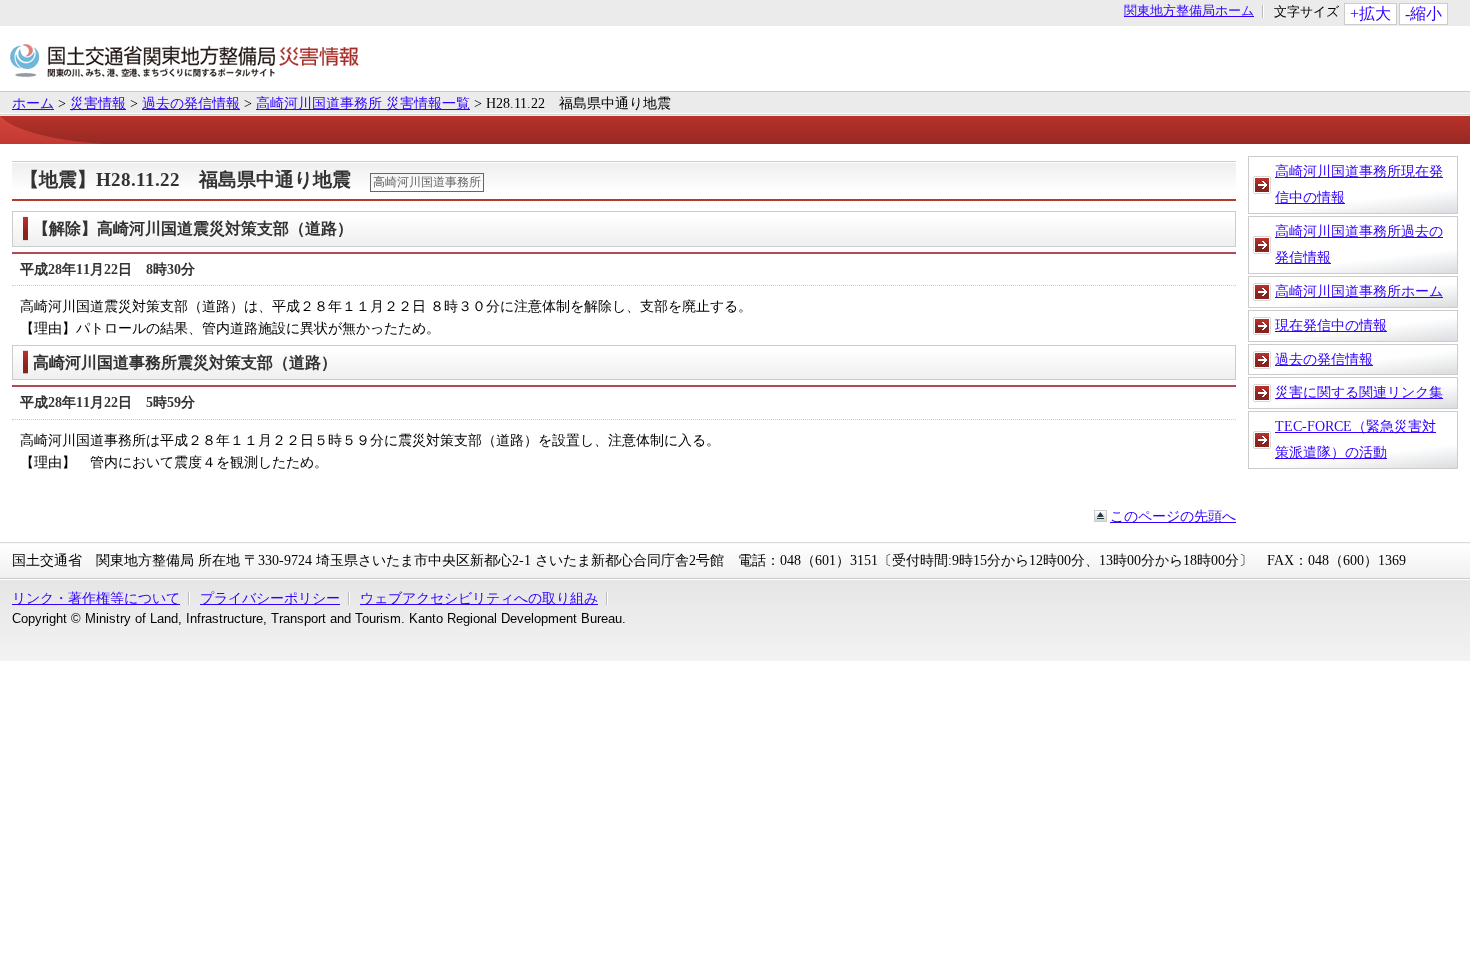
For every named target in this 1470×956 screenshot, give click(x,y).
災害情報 (98, 103)
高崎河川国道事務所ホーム (1359, 291)
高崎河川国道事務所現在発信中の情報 (1359, 184)
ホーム (33, 103)
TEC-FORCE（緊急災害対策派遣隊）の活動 (1355, 439)
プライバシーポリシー (270, 598)
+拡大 (1370, 13)
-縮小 (1423, 13)
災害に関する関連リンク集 (1359, 392)
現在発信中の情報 (1331, 325)
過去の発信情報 (191, 103)
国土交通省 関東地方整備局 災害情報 (184, 63)
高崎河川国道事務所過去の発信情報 (1359, 244)
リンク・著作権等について (96, 598)
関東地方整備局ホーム (1189, 11)
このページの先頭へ (1173, 516)
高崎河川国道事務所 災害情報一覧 (363, 103)
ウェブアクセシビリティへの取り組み (479, 598)
